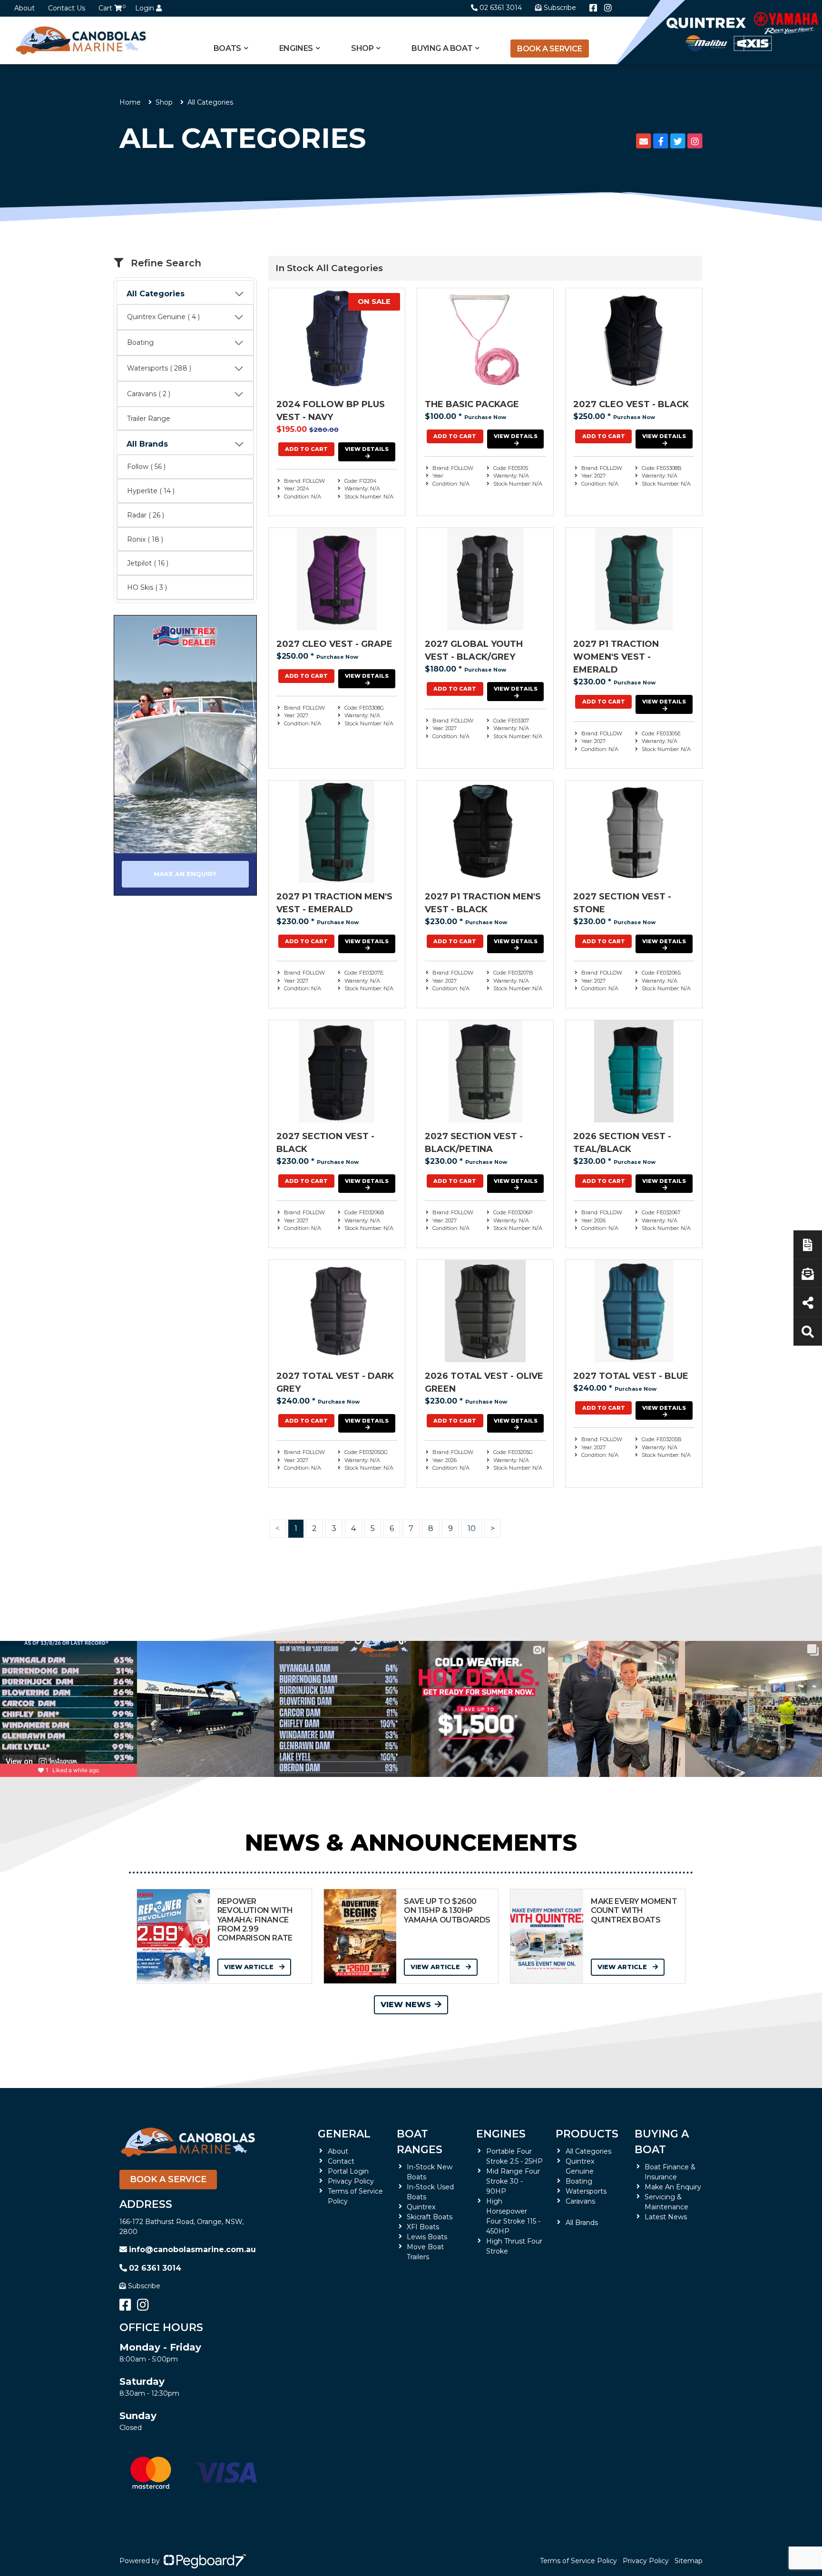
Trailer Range (149, 419)
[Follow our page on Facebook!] (593, 8)
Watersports (586, 2191)
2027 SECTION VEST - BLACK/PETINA (474, 1143)
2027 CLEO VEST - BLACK (631, 404)
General (344, 2134)
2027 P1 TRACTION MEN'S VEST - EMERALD (334, 903)
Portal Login (348, 2171)
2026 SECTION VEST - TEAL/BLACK (622, 1143)
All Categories (156, 294)
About (24, 8)
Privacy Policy (351, 2181)
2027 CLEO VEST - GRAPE (334, 644)
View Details (367, 449)
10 (472, 1528)
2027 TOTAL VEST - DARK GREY (335, 1382)
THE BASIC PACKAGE (472, 404)
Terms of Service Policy (578, 2561)
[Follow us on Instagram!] (608, 8)
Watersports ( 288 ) (159, 368)
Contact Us (67, 8)
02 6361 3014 (501, 8)
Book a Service (549, 49)
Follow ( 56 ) (146, 467)
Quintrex (421, 2207)
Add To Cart (306, 449)
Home (130, 102)
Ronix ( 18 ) (145, 539)
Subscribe (144, 2286)
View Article (250, 1967)
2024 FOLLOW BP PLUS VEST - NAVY (331, 411)
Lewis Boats (427, 2237)
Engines (501, 2134)
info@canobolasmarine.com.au (192, 2249)
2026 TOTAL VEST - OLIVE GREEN (484, 1382)
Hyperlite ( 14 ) (151, 491)
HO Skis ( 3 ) (147, 587)
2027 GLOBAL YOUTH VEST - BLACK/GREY (474, 650)
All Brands (147, 444)
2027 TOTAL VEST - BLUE (631, 1376)
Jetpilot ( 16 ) (148, 563)
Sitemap (689, 2561)
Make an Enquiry (185, 874)
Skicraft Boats (430, 2217)
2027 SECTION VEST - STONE (622, 903)
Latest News (666, 2217)
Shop (362, 48)
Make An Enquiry (673, 2187)
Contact (341, 2161)
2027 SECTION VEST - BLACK (325, 1143)
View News (406, 2005)
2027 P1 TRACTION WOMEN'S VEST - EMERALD (616, 657)
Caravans (580, 2201)
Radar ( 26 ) (146, 515)
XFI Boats (423, 2227)
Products (587, 2134)
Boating (140, 342)
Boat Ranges (420, 2142)
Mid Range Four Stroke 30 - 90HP (513, 2181)
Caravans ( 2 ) (149, 394)
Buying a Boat (662, 2142)
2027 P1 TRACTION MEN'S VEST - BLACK (483, 903)
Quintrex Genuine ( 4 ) (163, 317)
